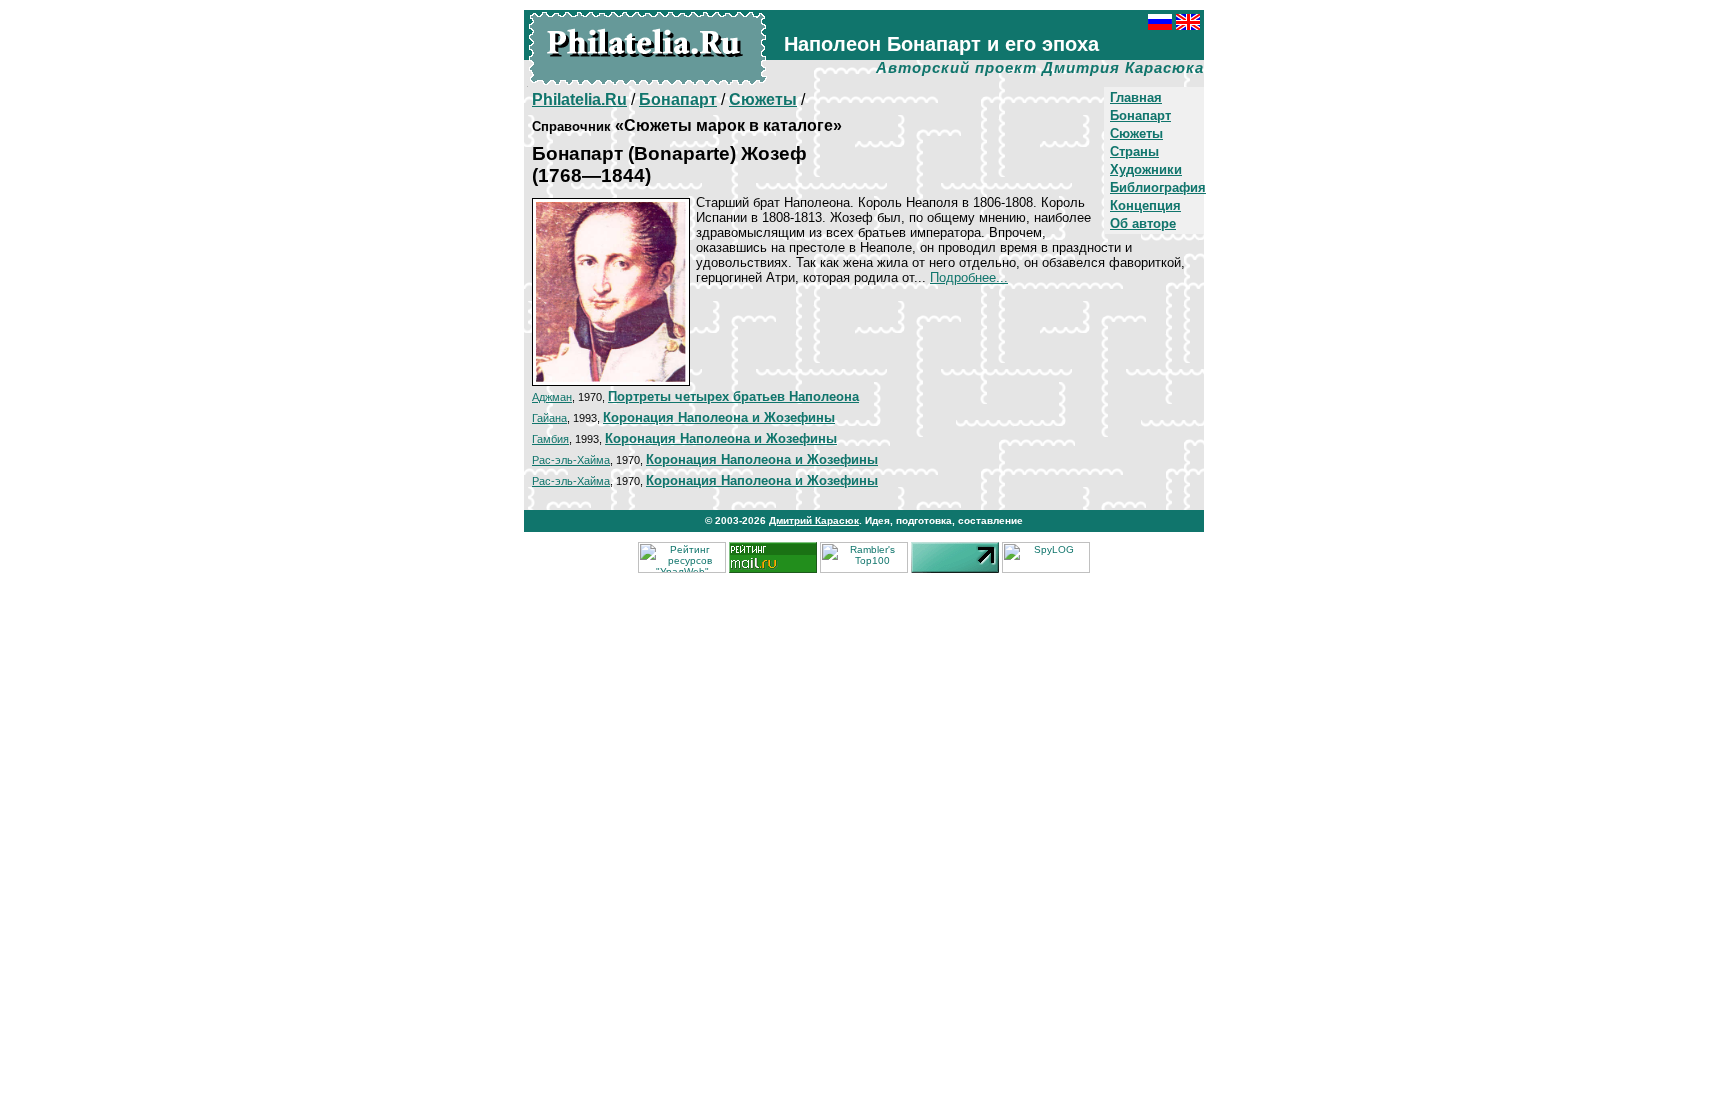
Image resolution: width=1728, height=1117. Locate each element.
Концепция (1145, 205)
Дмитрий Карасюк (814, 520)
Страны (1134, 151)
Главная (1136, 97)
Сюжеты (1136, 133)
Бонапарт (1140, 115)
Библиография (1158, 187)
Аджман (552, 397)
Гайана (549, 418)
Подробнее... (969, 277)
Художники (1146, 169)
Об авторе (1143, 223)
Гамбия (550, 439)
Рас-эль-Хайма (571, 460)
